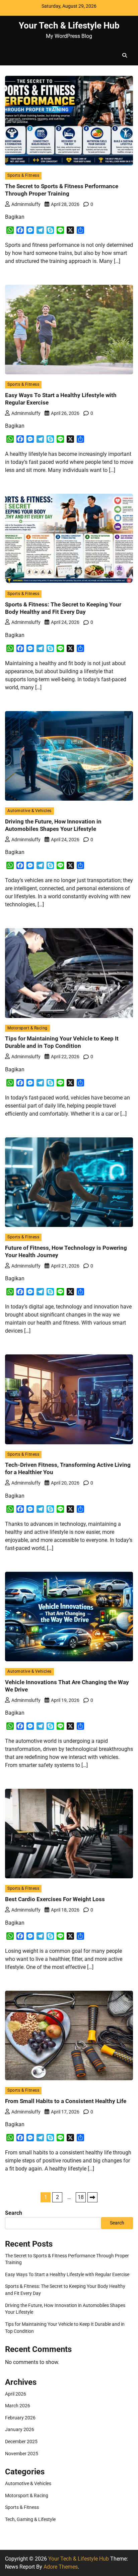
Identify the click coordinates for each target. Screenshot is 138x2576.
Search (14, 2213)
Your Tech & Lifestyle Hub (69, 25)
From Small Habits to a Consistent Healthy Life (66, 2101)
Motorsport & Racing (27, 1028)
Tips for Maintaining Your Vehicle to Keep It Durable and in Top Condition (62, 1042)
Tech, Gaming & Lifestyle (30, 2519)
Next (92, 2197)
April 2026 (16, 2394)
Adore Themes (61, 2567)
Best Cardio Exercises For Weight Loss (55, 1899)
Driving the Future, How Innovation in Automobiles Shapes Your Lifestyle (53, 825)
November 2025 (22, 2454)
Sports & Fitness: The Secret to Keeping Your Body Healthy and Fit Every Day (63, 608)
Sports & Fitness (23, 175)
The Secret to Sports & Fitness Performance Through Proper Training (62, 190)
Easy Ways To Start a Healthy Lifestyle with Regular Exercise (67, 2274)
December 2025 (21, 2441)
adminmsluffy (26, 204)
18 (81, 2197)
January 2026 (20, 2429)
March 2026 (18, 2406)
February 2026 (20, 2418)
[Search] (125, 55)
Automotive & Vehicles (29, 811)
